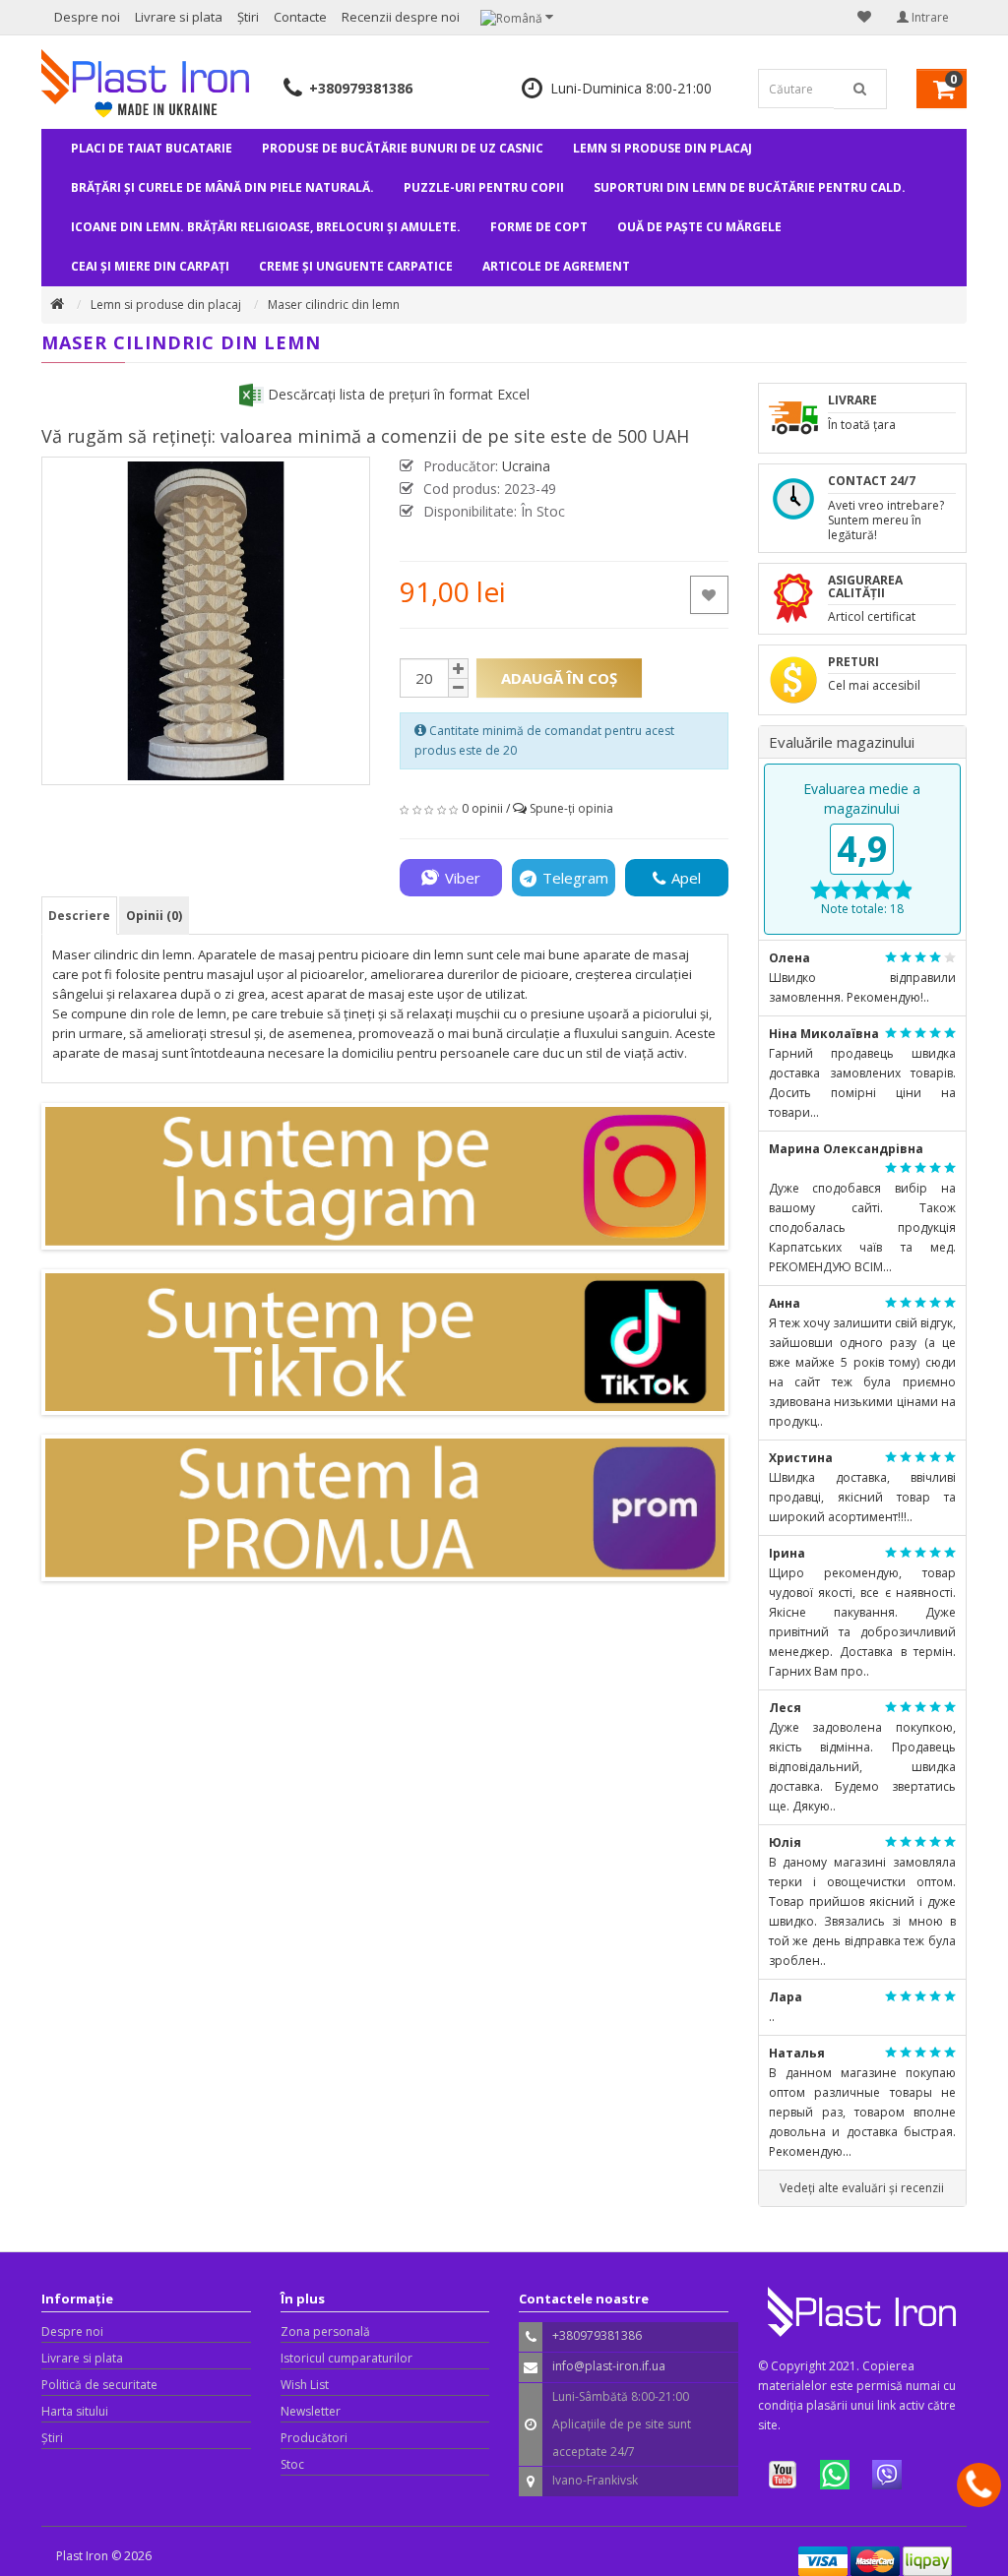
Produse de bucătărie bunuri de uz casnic (403, 148)
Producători (314, 2438)
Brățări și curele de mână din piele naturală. (222, 187)
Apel (686, 878)
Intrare (929, 17)
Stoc (292, 2464)
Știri (248, 17)
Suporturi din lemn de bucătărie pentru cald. (750, 187)
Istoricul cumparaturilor (346, 2358)
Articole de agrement (556, 266)
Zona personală (325, 2331)
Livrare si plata (179, 17)
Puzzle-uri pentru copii (484, 187)
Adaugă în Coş (559, 678)
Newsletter (311, 2411)
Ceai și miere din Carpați (150, 266)
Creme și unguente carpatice (356, 266)
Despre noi (87, 17)
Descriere (79, 916)
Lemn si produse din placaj (662, 148)
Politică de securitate (99, 2385)
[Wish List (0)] (864, 17)
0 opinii (482, 808)
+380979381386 (361, 88)
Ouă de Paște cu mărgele (699, 227)
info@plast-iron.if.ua (609, 2366)
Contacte (300, 17)
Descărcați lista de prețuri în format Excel (397, 394)
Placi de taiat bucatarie (152, 148)
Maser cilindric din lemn (334, 305)
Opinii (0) (154, 916)
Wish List (305, 2385)
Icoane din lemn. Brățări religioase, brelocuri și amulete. (266, 227)
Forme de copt (539, 227)
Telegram (575, 878)
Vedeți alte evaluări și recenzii (862, 2188)
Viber (463, 878)
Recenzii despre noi (401, 17)
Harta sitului (75, 2411)
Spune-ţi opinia (571, 808)
